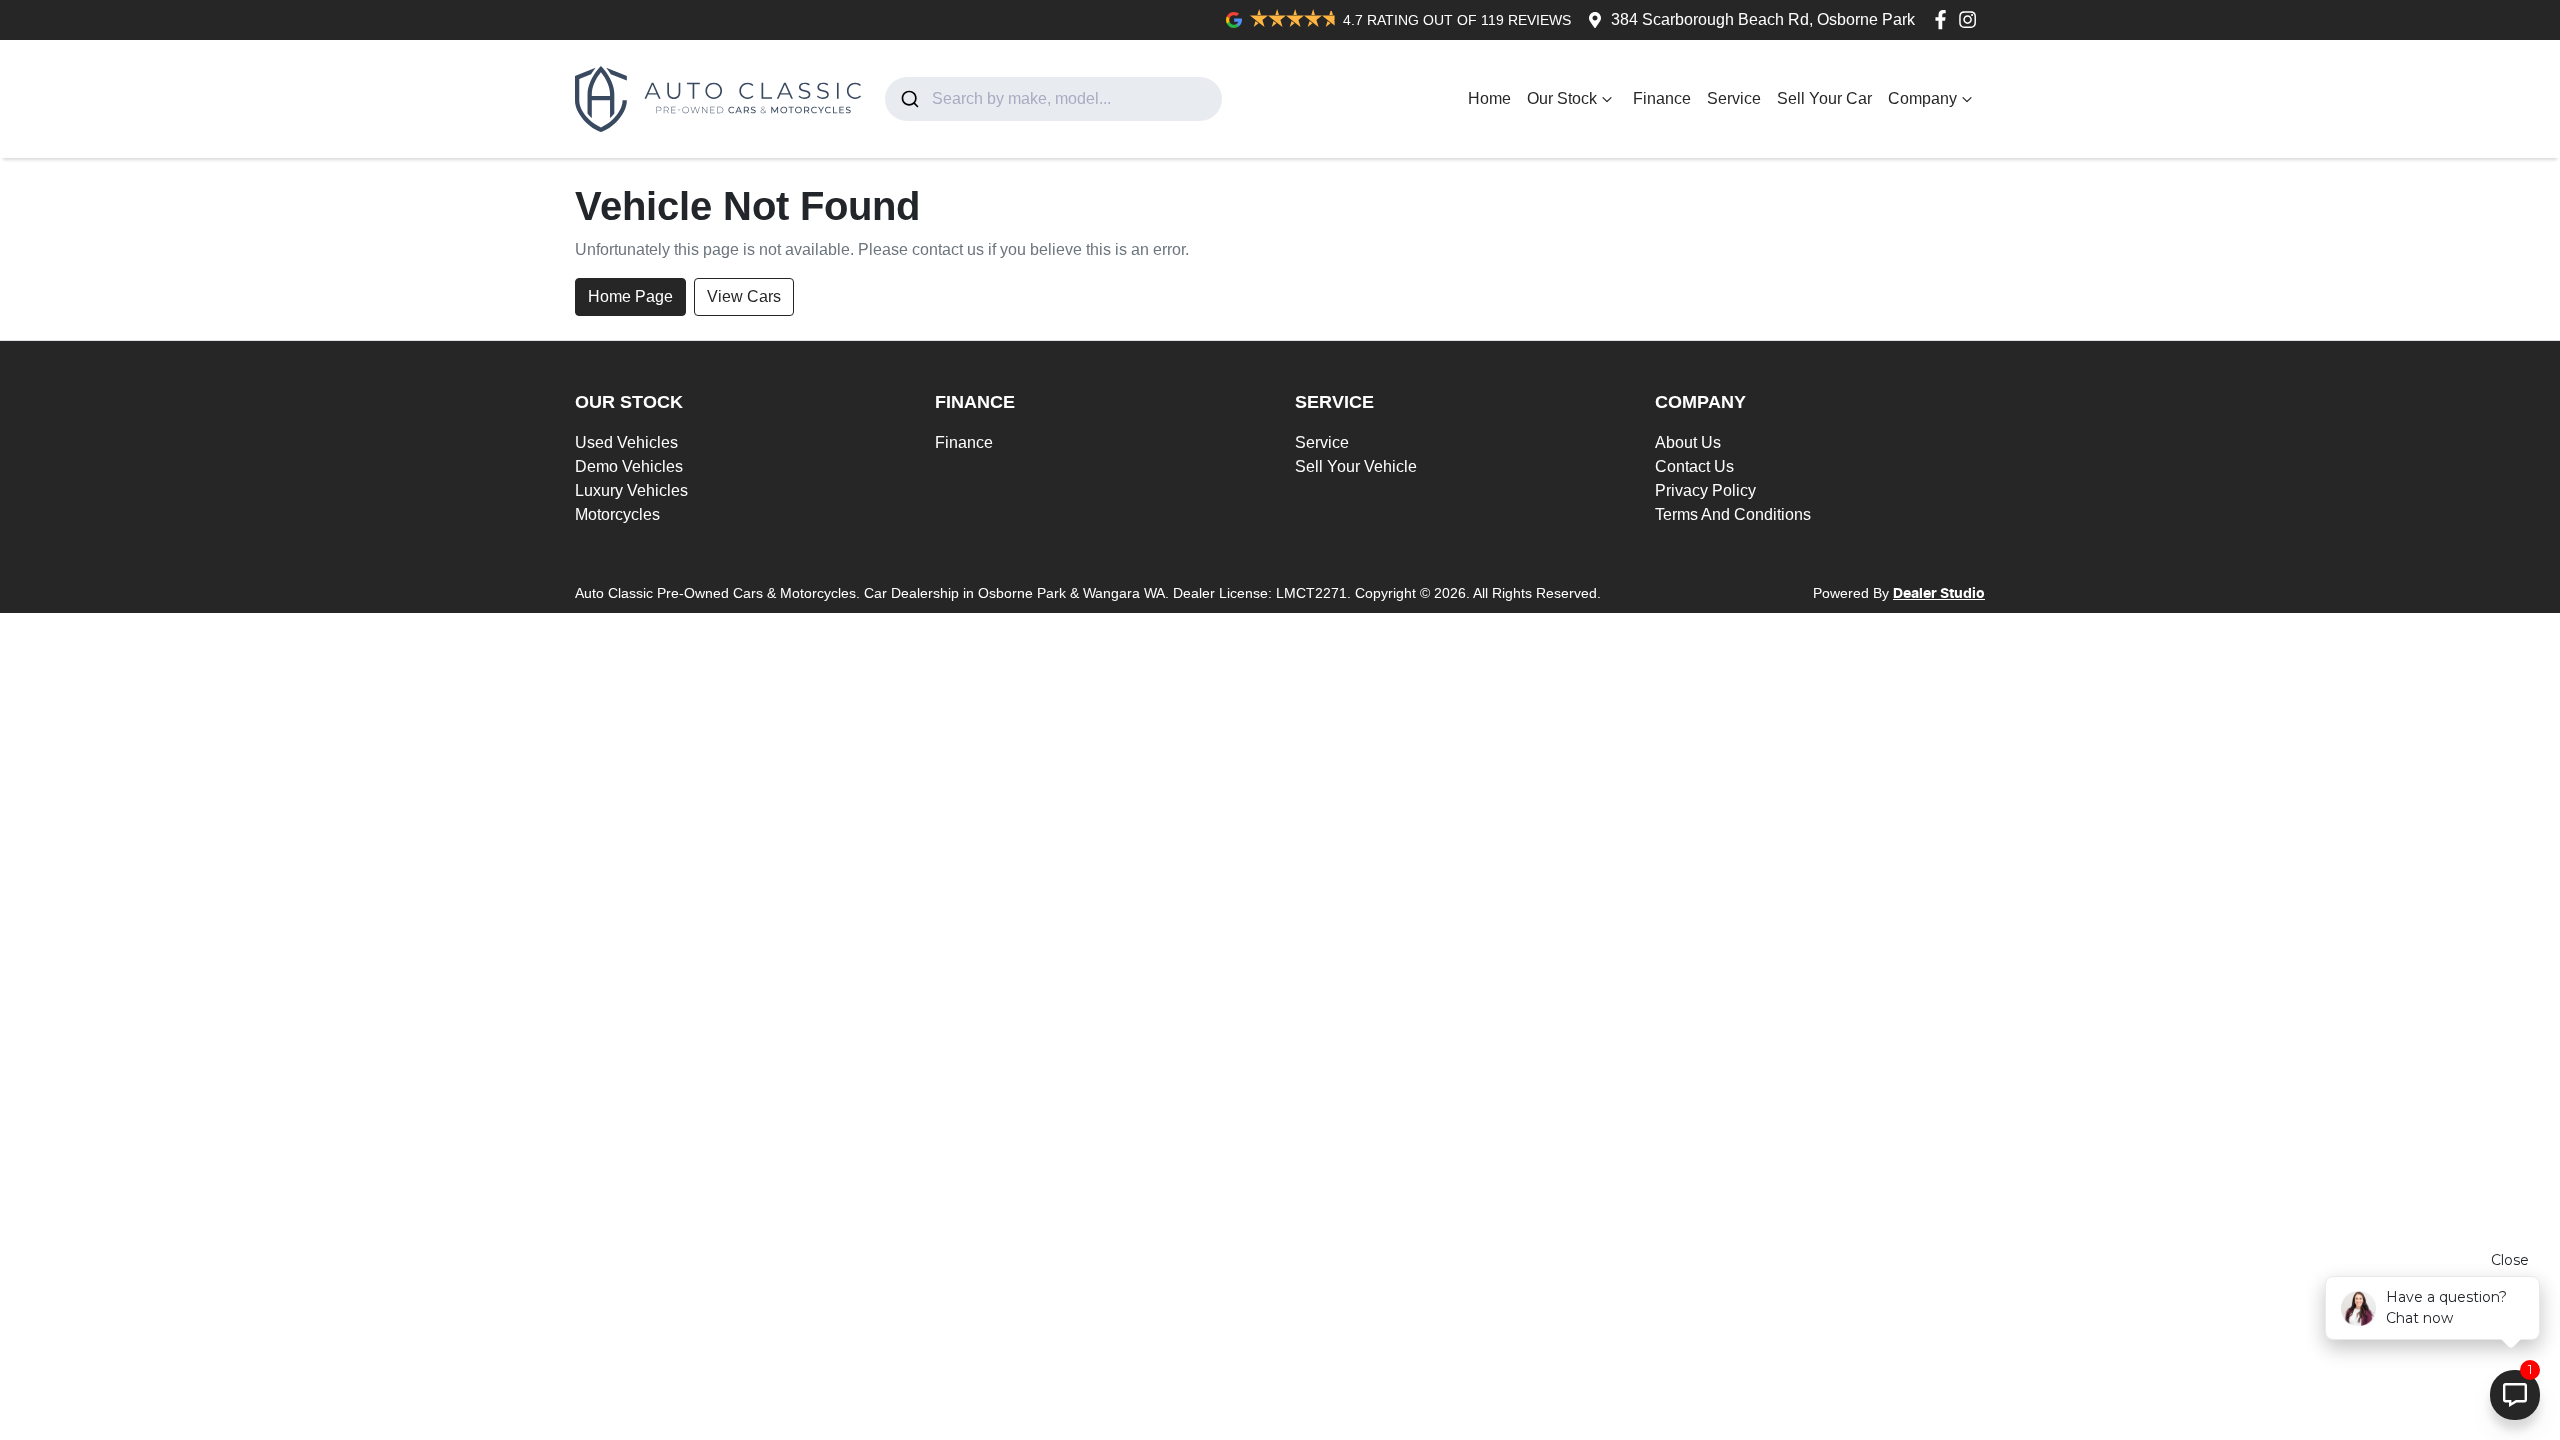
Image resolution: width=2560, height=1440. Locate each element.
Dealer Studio (1939, 594)
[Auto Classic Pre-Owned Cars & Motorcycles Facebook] (1944, 19)
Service (1734, 98)
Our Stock (1562, 98)
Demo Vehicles (629, 466)
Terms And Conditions (1733, 514)
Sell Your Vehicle (1356, 466)
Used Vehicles (626, 442)
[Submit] (908, 99)
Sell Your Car (1824, 98)
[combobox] (1053, 99)
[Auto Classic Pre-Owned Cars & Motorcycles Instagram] (1971, 19)
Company (1922, 98)
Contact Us (1694, 466)
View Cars (744, 296)
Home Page (630, 296)
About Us (1688, 442)
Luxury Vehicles (631, 490)
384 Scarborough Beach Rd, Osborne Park (1763, 19)
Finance (1662, 98)
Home (1489, 98)
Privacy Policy (1705, 490)
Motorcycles (617, 514)
